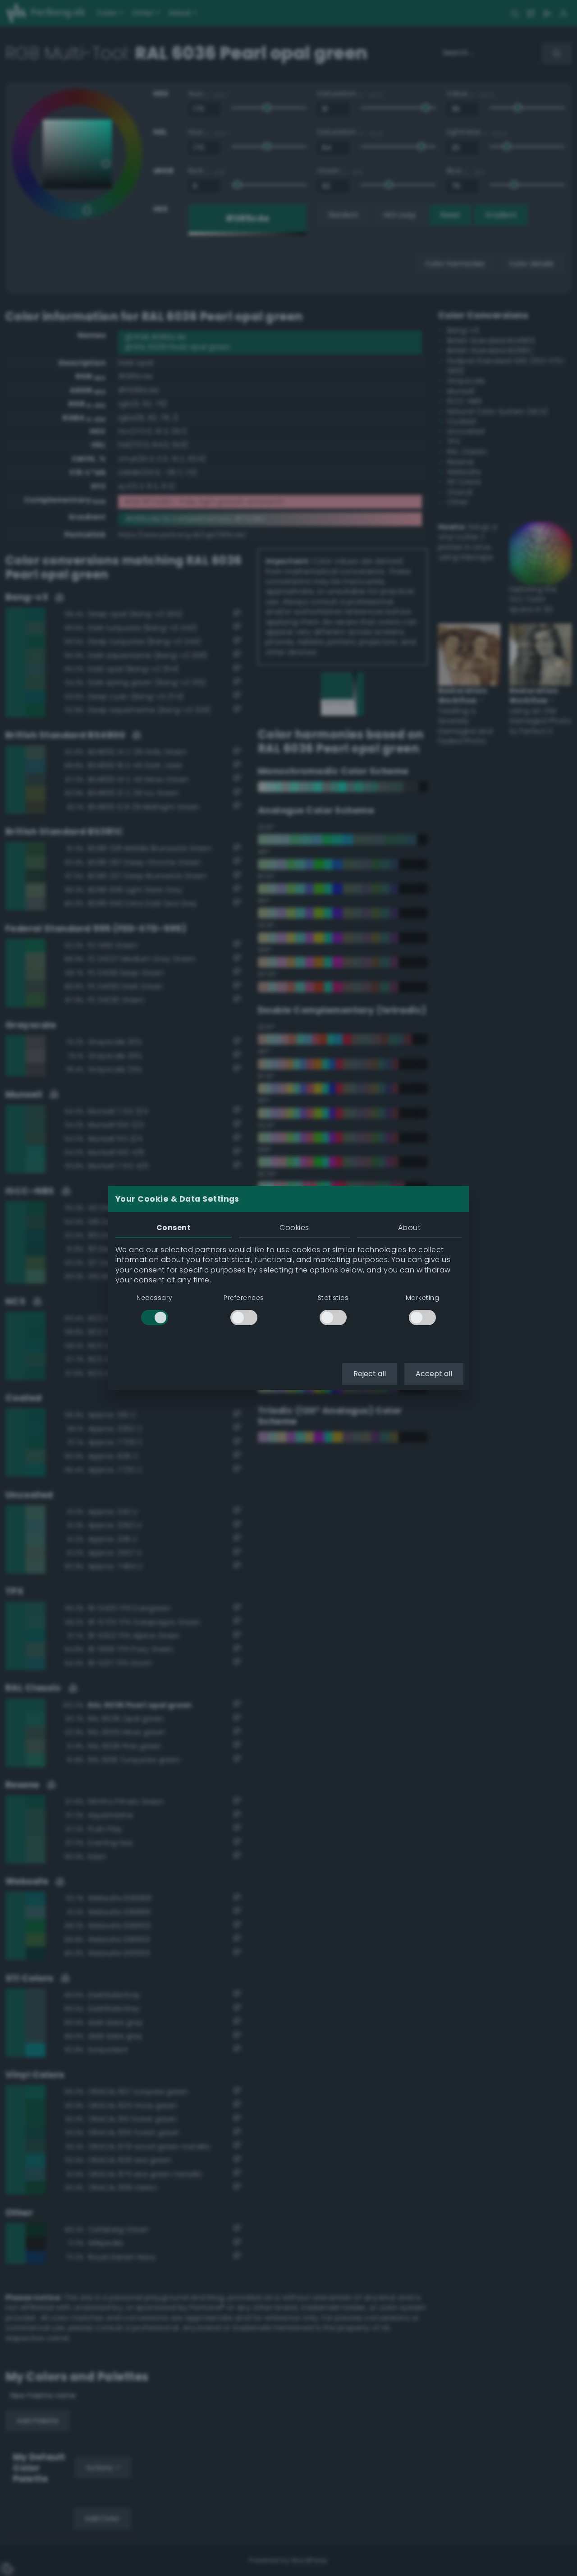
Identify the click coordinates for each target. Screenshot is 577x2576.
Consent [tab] (174, 1228)
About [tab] (409, 1228)
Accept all (434, 1374)
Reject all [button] (370, 1374)
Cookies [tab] (294, 1228)
